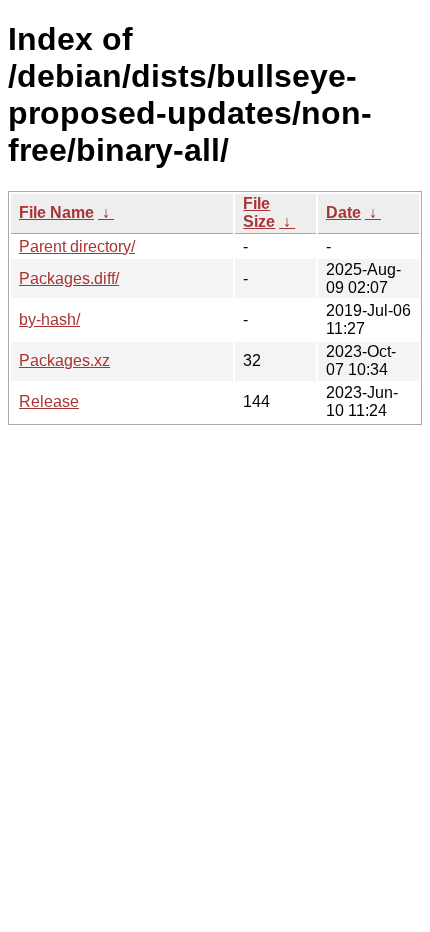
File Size (259, 212)
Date (343, 212)
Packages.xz (64, 360)
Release (49, 401)
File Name (56, 212)
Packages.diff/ (69, 278)
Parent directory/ (77, 246)
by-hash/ (49, 319)
